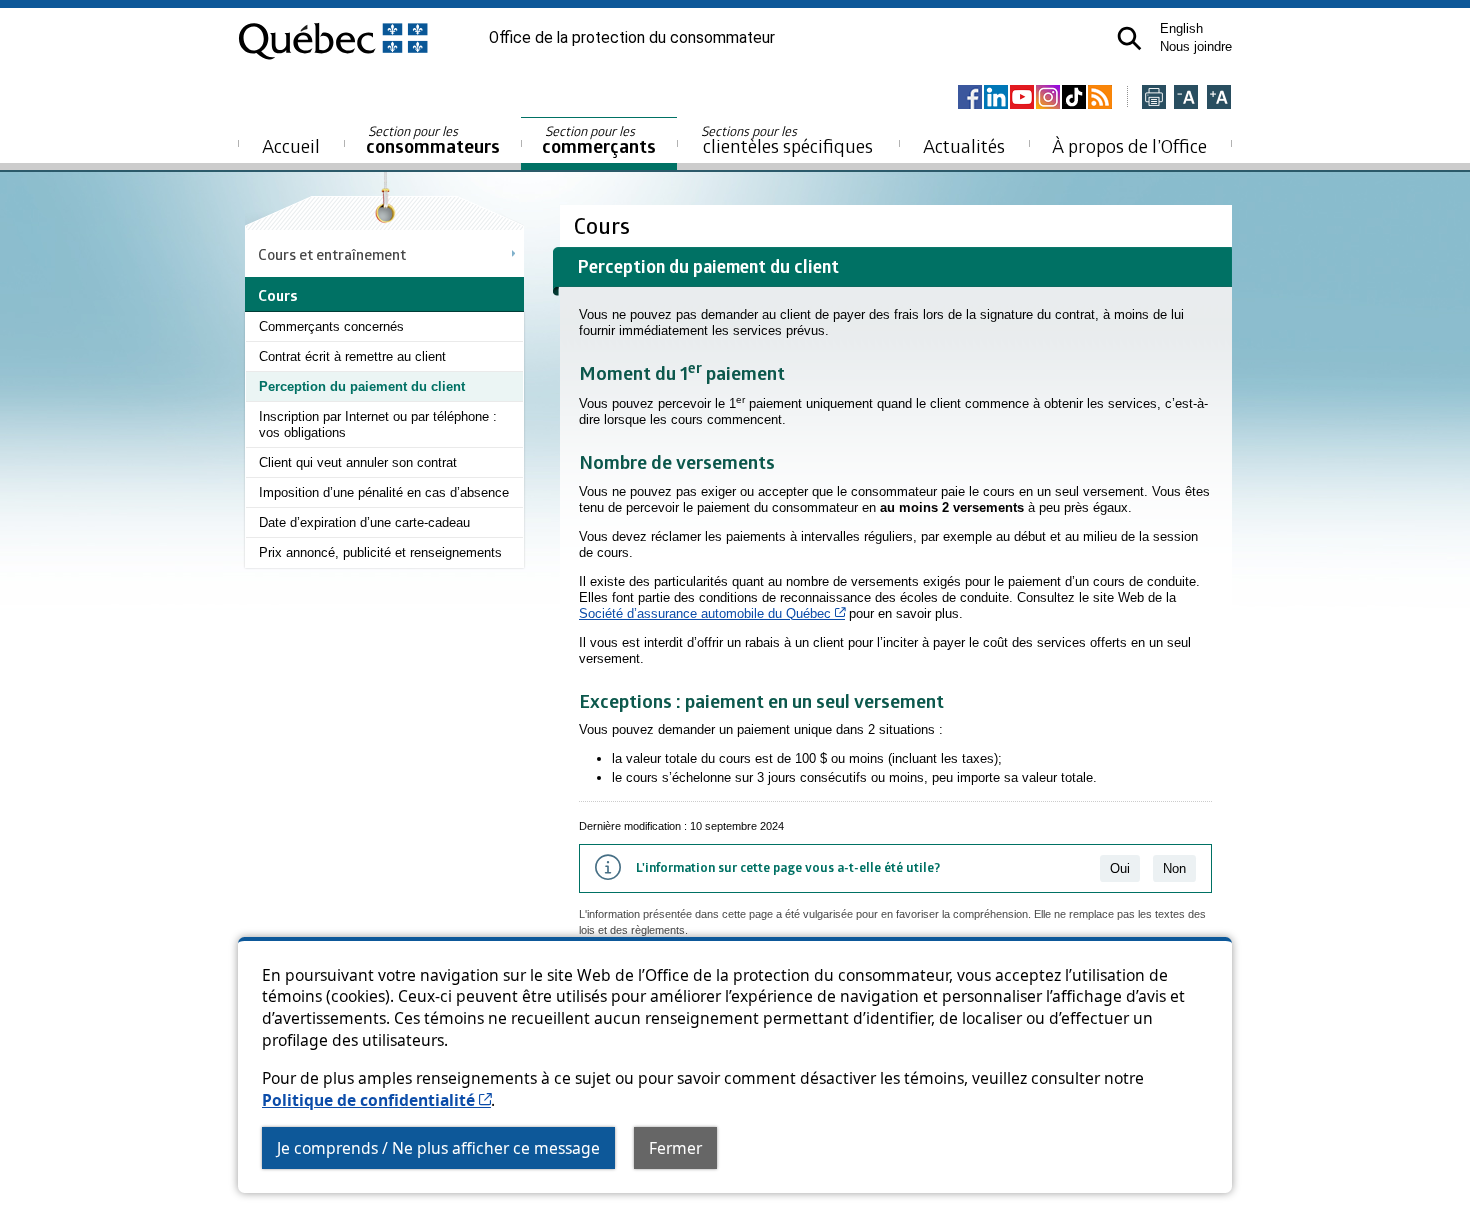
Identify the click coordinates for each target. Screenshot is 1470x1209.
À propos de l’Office (1129, 145)
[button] (1129, 38)
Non (1174, 868)
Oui (1120, 868)
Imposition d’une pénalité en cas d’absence (384, 492)
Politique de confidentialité (376, 1100)
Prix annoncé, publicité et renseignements (380, 552)
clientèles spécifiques (787, 140)
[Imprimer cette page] (1154, 98)
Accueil (291, 145)
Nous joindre (1196, 46)
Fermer (675, 1148)
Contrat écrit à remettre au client (352, 356)
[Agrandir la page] (1219, 98)
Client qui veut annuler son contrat (358, 462)
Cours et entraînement (332, 254)
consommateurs (433, 140)
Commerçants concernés (331, 326)
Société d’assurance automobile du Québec (712, 613)
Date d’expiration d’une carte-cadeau (364, 522)
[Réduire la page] (1186, 98)
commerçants (599, 140)
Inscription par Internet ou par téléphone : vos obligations (378, 424)
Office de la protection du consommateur (632, 38)
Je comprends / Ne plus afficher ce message (438, 1148)
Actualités (964, 145)
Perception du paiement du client (362, 386)
